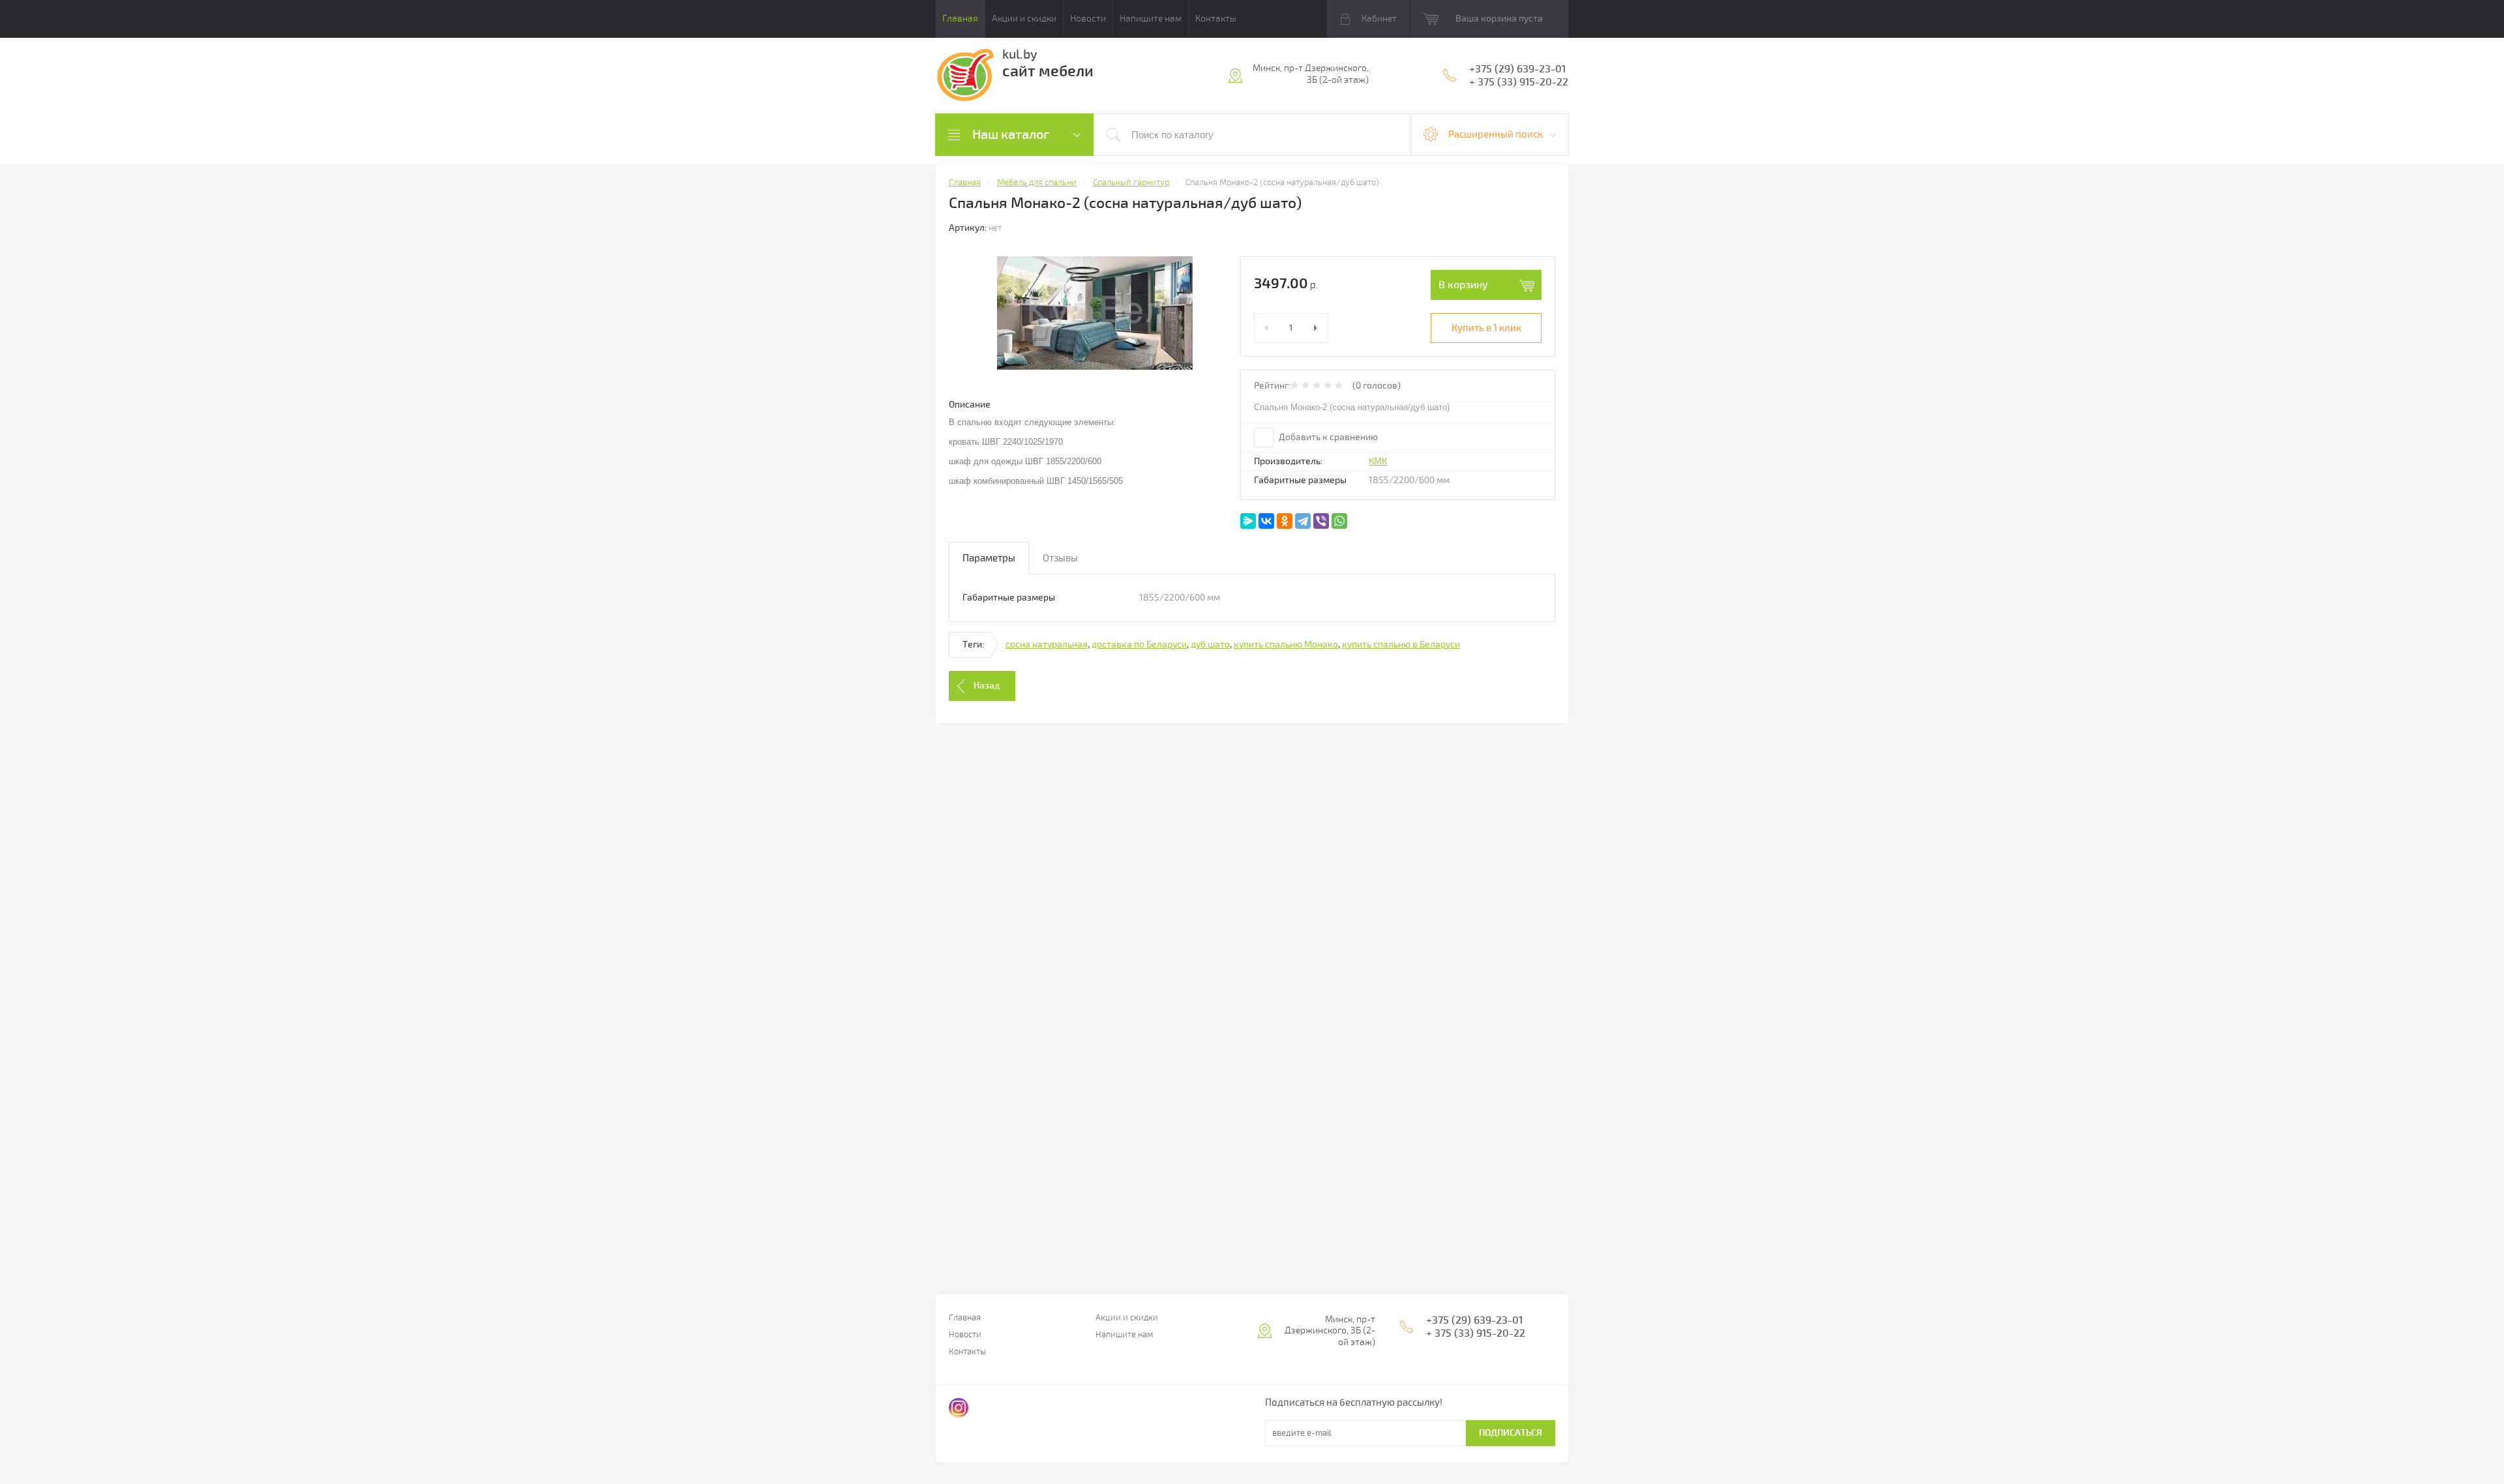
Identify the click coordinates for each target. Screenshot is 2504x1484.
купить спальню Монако (1286, 645)
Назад (987, 686)
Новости (1088, 19)
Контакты (1216, 19)
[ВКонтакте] (1266, 521)
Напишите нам (1151, 19)
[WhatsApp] (1339, 521)
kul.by (1020, 54)
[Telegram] (1303, 521)
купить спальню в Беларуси (1401, 645)
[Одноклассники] (1285, 521)
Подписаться (1511, 1433)
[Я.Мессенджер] (1248, 521)
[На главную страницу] (965, 77)
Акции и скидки (1024, 19)
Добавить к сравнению (1327, 437)
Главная (960, 19)
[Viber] (1321, 521)
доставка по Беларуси (1139, 645)
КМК (1378, 461)
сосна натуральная (1047, 645)
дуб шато (1210, 645)
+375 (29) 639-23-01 (1517, 69)
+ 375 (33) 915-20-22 (1519, 82)
